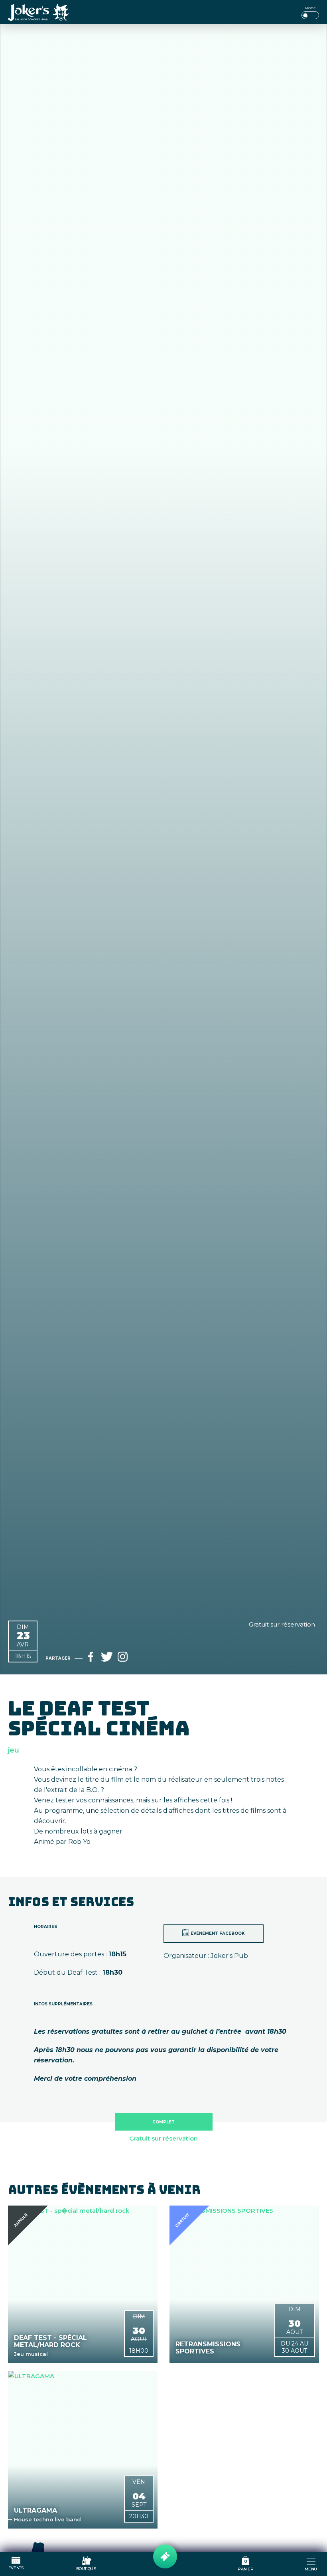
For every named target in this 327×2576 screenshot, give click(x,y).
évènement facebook (218, 1933)
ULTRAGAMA (35, 2511)
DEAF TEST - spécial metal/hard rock (50, 2342)
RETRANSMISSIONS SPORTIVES (208, 2348)
